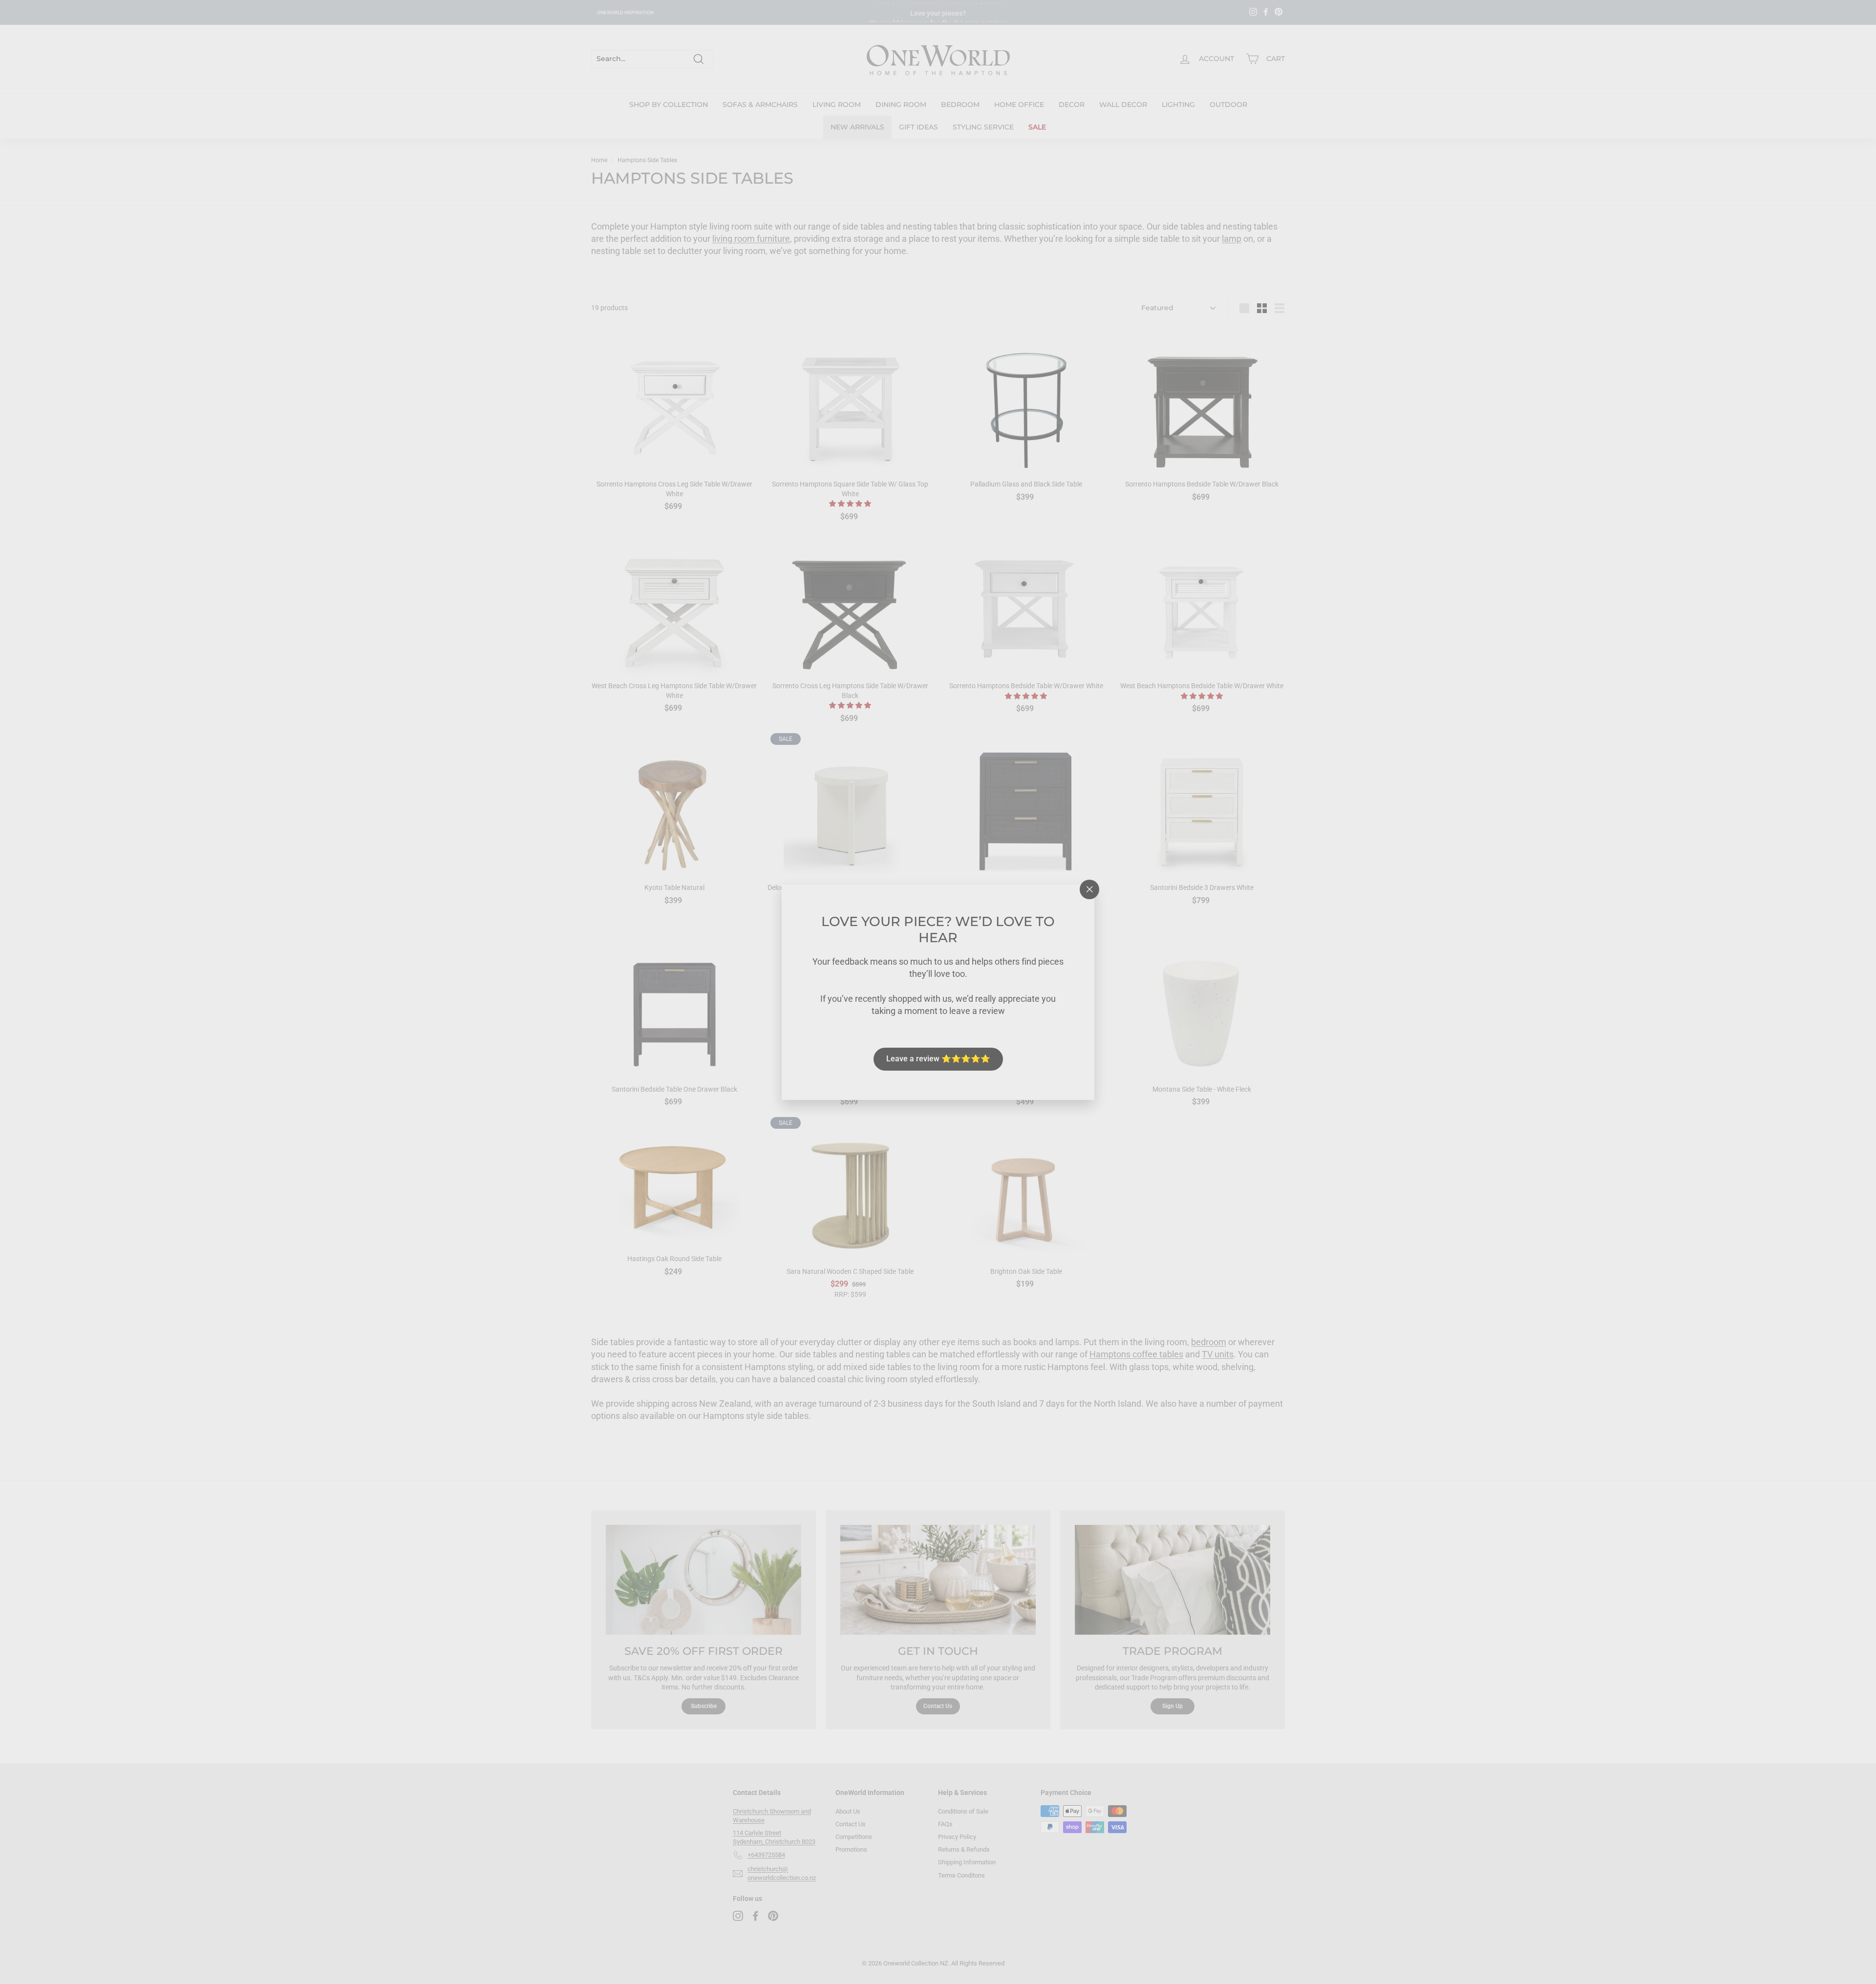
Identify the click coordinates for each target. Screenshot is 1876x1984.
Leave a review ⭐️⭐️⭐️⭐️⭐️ (938, 1059)
